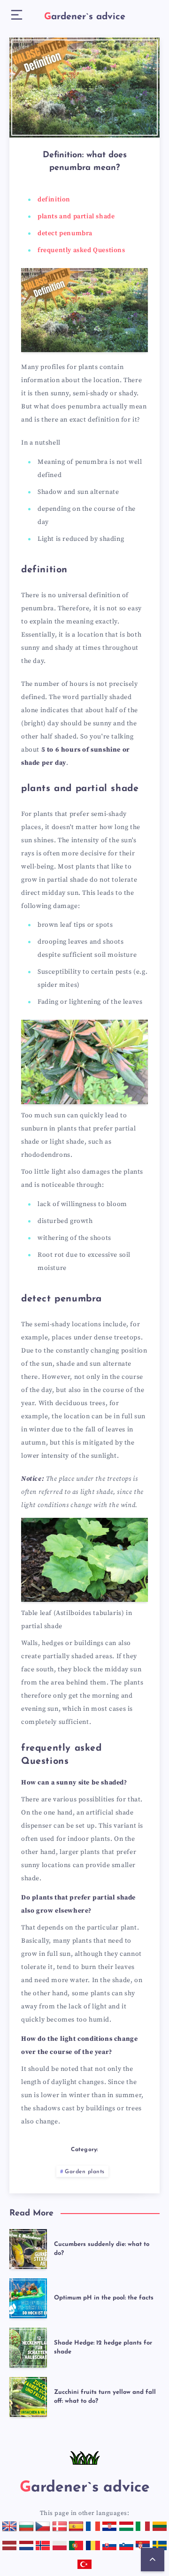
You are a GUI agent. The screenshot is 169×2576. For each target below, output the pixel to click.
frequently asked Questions (81, 250)
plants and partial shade (76, 216)
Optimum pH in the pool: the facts (104, 2298)
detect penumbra (65, 233)
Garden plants (85, 2172)
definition (54, 200)
